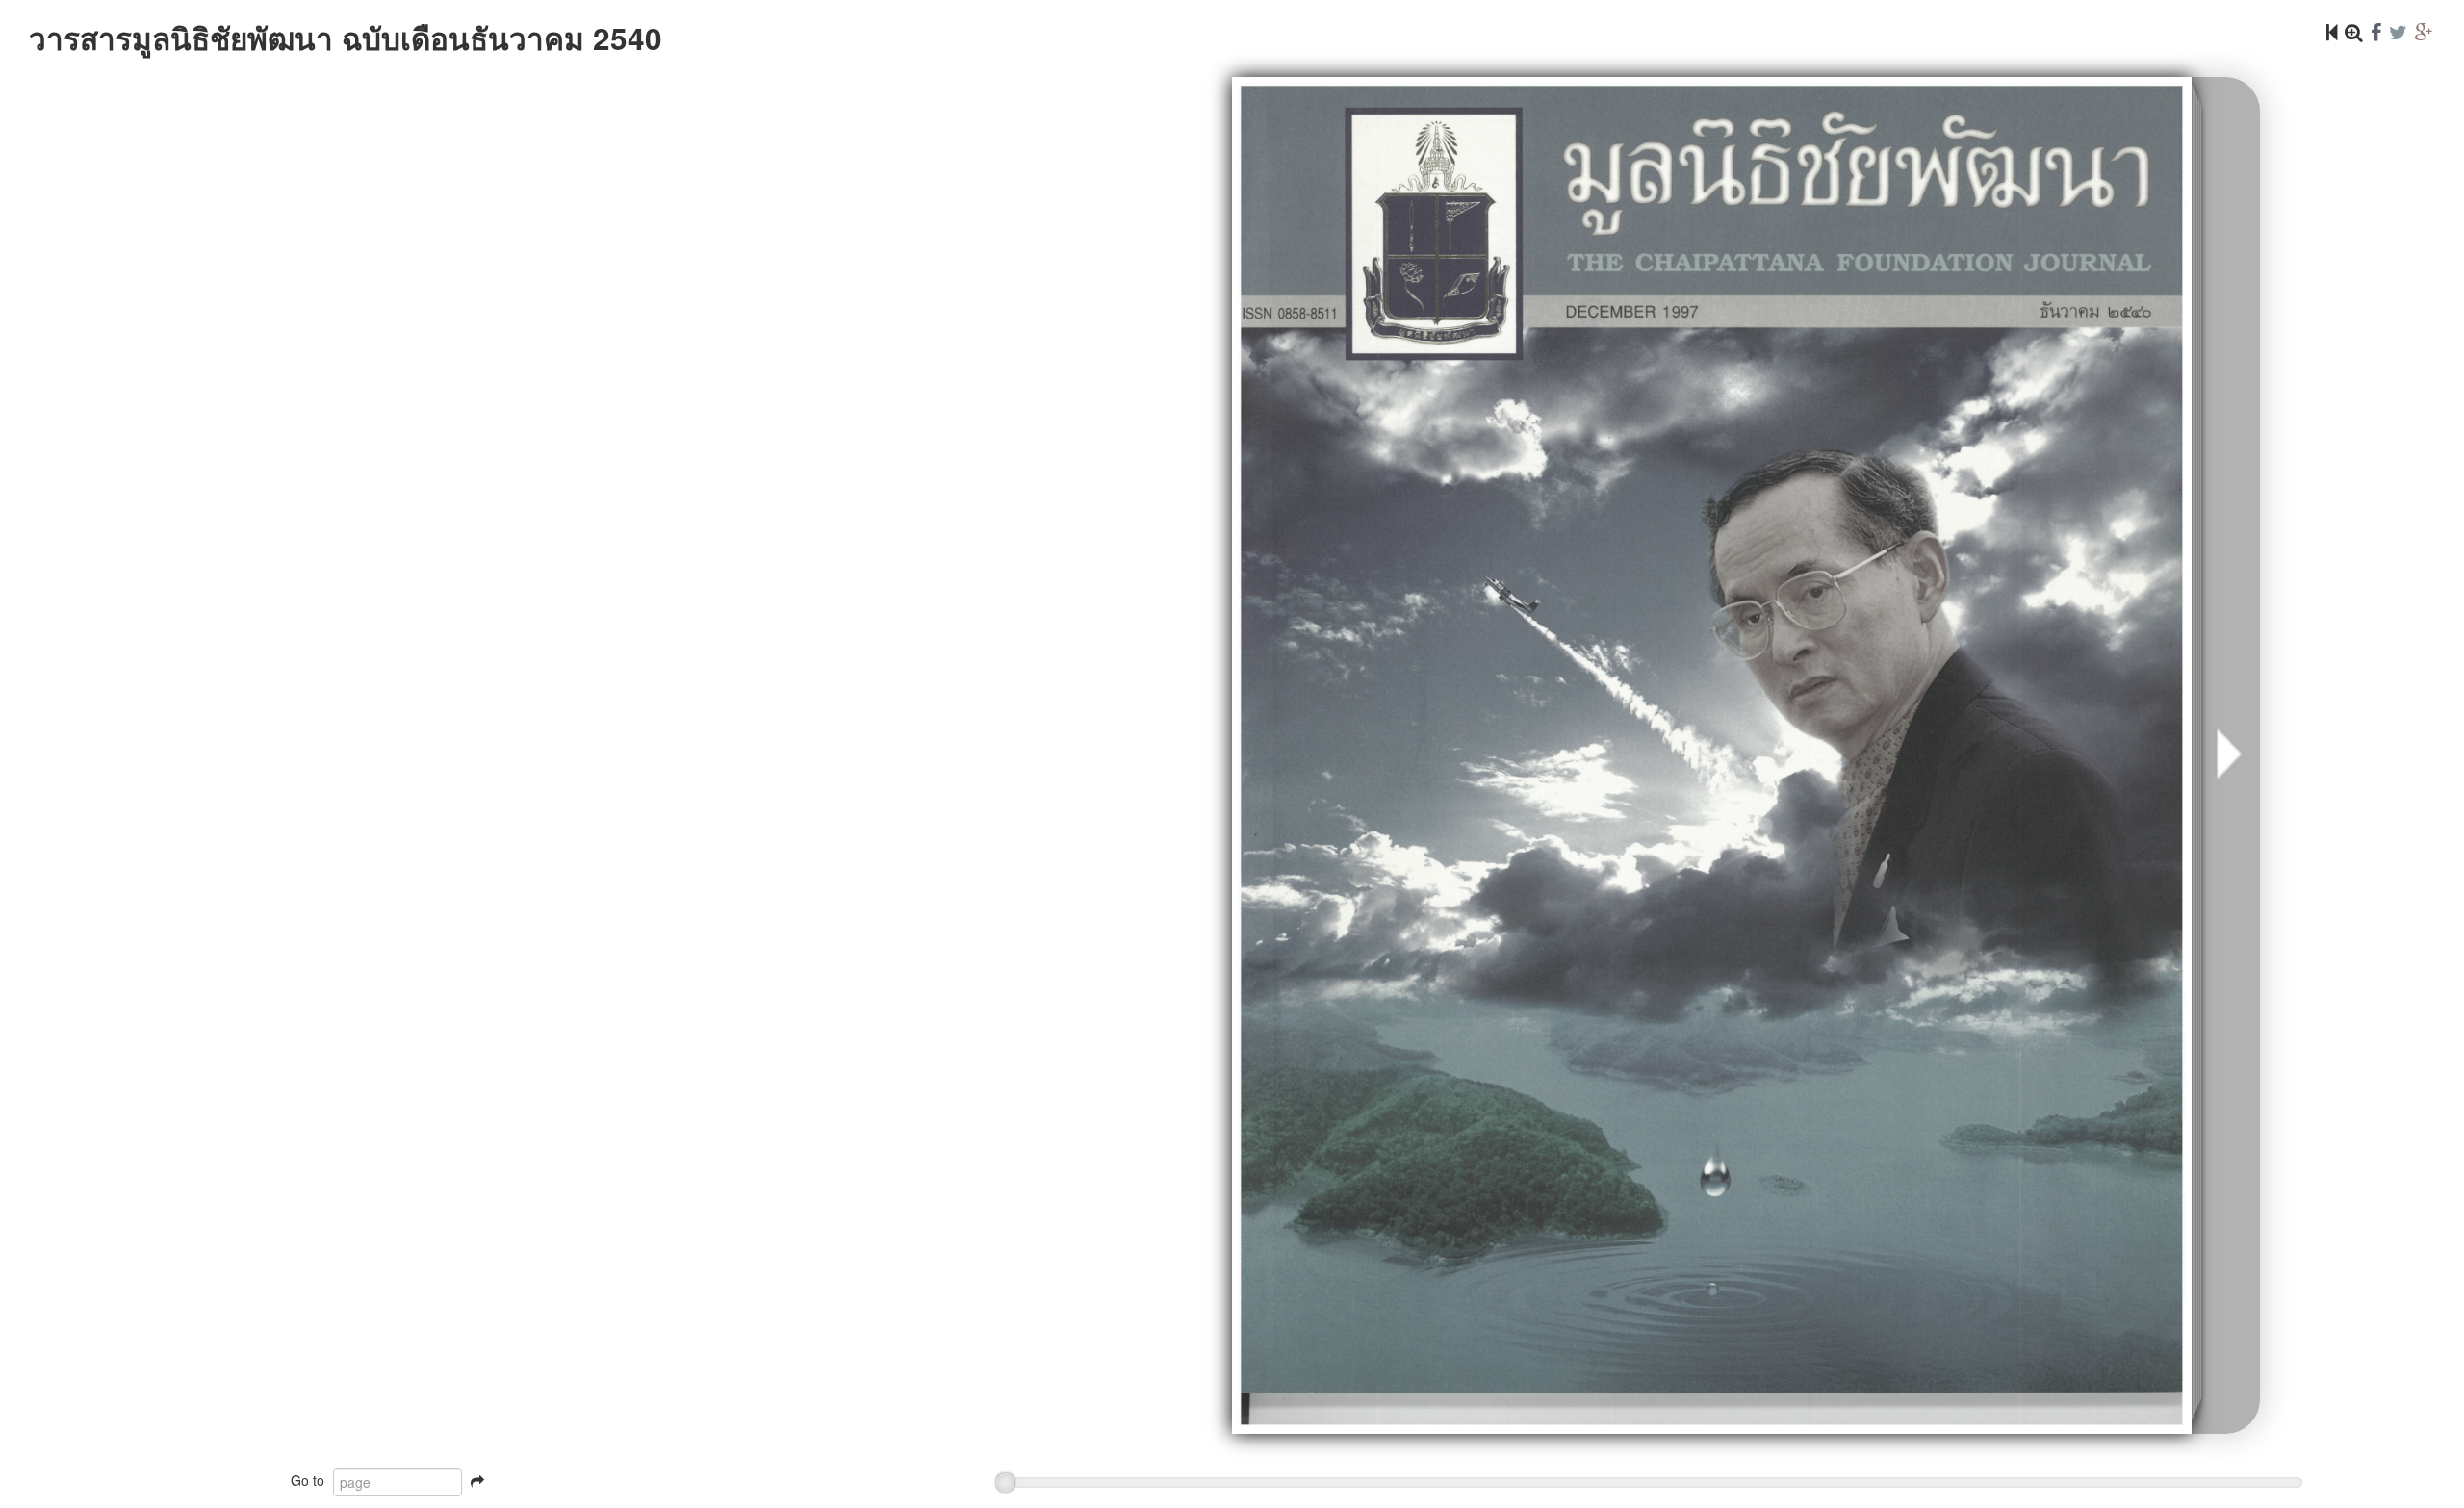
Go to (308, 1480)
